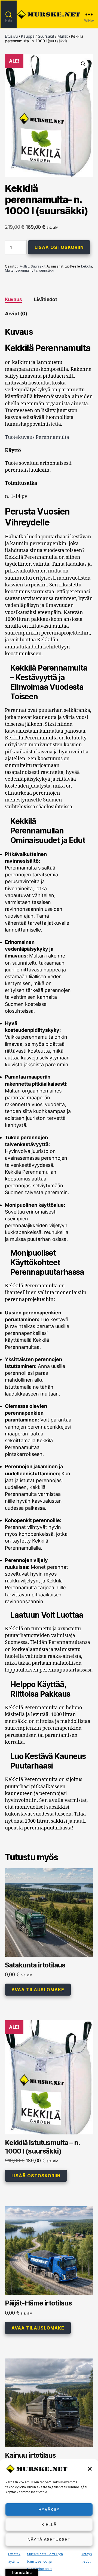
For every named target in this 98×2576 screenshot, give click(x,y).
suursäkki (47, 270)
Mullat (63, 36)
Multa (9, 270)
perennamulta (26, 270)
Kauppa (28, 36)
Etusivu (11, 36)
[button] (90, 2469)
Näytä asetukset (49, 2540)
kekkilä (87, 266)
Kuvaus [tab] (13, 299)
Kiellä (49, 2524)
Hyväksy (49, 2509)
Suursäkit (46, 36)
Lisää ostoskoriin (59, 247)
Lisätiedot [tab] (45, 299)
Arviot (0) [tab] (16, 314)
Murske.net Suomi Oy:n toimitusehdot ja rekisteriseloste (45, 2561)
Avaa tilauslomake (38, 1990)
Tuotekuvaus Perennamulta (37, 437)
